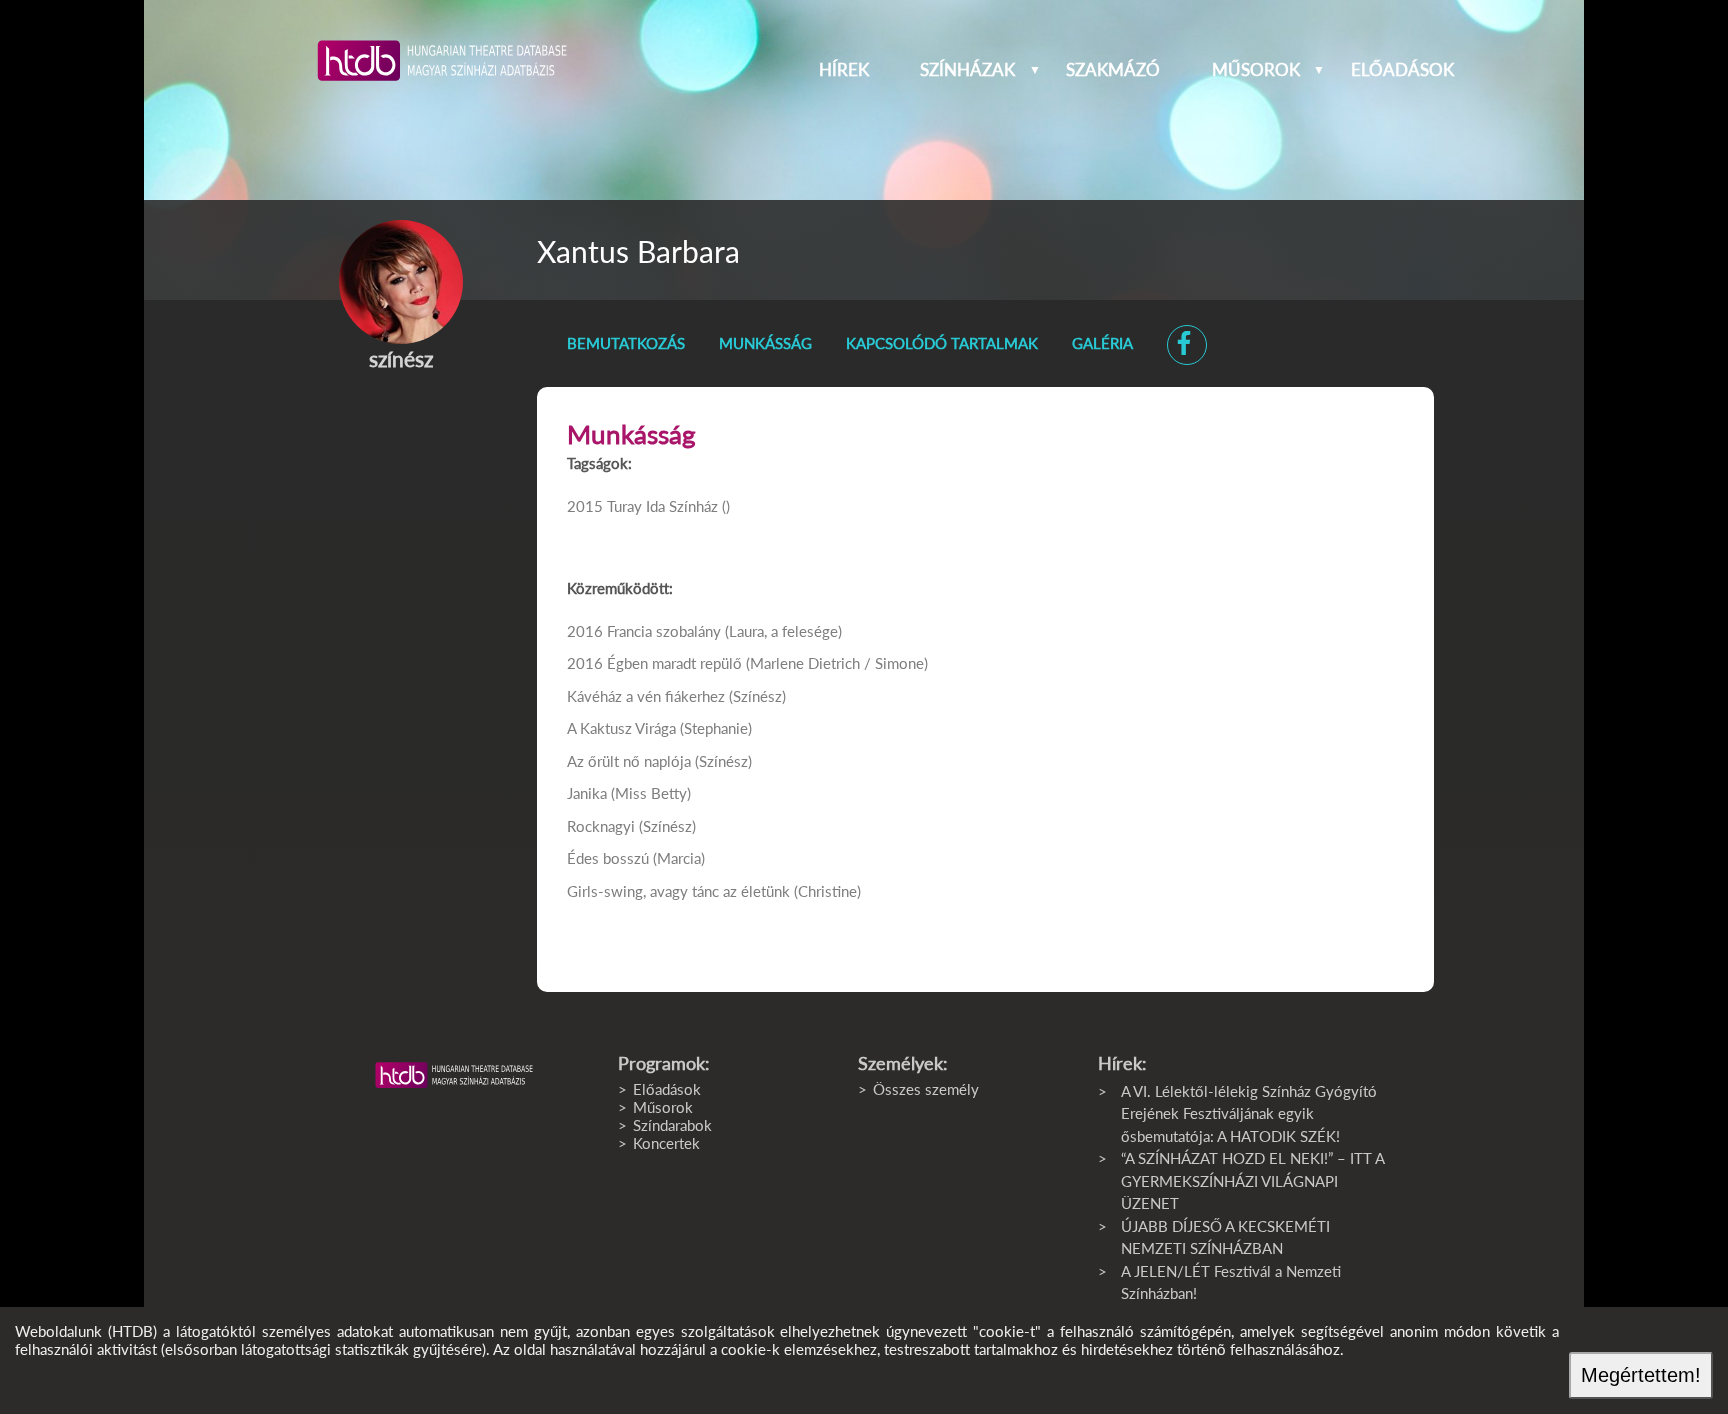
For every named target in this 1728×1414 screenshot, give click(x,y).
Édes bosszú (608, 858)
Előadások (1402, 70)
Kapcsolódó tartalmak (942, 343)
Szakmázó (1113, 70)
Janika (587, 793)
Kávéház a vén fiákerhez (646, 696)
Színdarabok (672, 1125)
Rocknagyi (601, 826)
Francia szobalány (664, 631)
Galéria (1102, 343)
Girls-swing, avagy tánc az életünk (678, 891)
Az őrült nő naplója (629, 761)
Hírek (844, 70)
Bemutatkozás (626, 343)
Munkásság (765, 343)
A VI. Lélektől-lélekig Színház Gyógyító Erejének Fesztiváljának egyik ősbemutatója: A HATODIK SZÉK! (1249, 1113)
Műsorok (1256, 70)
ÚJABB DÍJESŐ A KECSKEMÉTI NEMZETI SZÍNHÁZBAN (1225, 1237)
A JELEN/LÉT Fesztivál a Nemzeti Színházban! (1231, 1282)
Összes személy (926, 1089)
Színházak (967, 70)
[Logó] (454, 1075)
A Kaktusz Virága (621, 728)
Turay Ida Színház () (668, 506)
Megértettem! (1641, 1375)
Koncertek (666, 1143)
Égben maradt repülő (674, 663)
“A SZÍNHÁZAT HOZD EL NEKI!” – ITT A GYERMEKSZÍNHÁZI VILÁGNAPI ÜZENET (1252, 1180)
